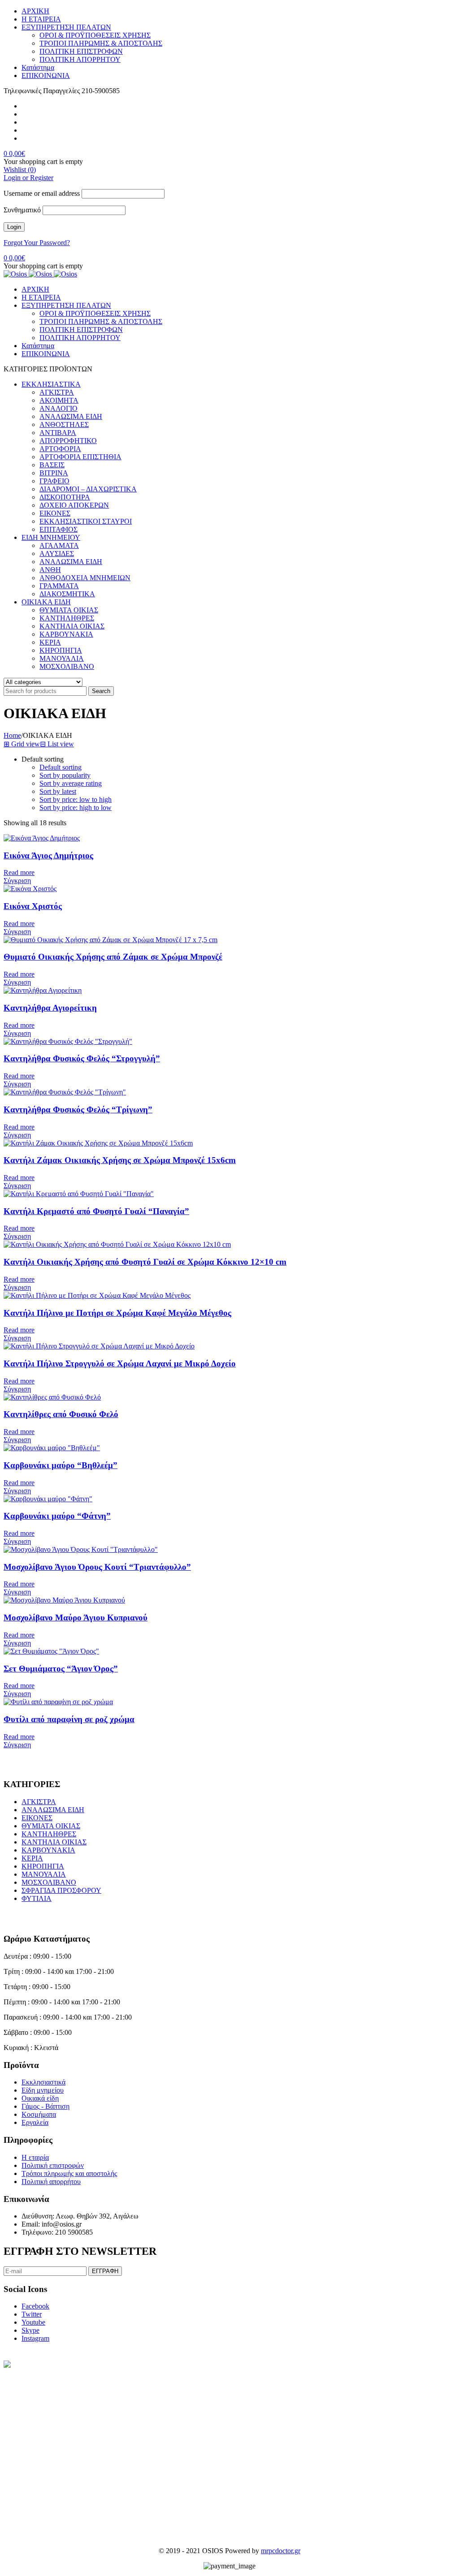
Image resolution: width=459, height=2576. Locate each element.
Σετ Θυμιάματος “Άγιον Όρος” (61, 1669)
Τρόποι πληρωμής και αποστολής (69, 2173)
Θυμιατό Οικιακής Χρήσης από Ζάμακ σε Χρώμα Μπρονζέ (113, 957)
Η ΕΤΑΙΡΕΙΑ (41, 19)
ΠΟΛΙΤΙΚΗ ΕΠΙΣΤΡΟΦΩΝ (81, 51)
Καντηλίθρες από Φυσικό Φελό (61, 1414)
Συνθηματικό (22, 210)
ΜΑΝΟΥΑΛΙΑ (44, 1874)
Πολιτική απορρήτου (51, 2182)
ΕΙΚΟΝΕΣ (37, 1818)
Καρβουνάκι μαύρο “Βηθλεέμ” (61, 1465)
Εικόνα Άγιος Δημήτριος (48, 855)
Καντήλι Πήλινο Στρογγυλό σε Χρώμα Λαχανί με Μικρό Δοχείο (120, 1363)
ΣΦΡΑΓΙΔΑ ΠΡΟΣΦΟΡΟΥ (61, 1890)
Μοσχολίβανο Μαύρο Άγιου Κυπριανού (76, 1618)
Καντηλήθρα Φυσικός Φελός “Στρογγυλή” (82, 1058)
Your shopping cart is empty (43, 162)
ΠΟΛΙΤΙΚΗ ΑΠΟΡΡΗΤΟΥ (80, 59)
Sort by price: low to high (76, 799)
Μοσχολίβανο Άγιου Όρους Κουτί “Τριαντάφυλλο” (97, 1567)
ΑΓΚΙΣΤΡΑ (39, 1802)
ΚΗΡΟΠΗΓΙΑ (43, 1866)
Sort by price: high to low (76, 808)
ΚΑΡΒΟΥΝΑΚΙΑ (48, 1850)
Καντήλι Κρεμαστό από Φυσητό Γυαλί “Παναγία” (96, 1211)
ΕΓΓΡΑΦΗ (105, 2271)
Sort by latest (58, 791)
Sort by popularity (65, 775)
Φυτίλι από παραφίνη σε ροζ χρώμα (69, 1719)
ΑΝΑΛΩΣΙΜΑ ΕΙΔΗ (53, 1810)
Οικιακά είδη (40, 2098)
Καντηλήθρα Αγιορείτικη (50, 1008)
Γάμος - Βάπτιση (45, 2106)
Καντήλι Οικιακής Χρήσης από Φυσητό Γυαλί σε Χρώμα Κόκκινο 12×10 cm (145, 1262)
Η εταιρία (35, 2157)
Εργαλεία (35, 2122)
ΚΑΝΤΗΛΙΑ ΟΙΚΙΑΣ (54, 1842)
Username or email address (42, 193)
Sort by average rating (71, 783)
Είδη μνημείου (43, 2090)
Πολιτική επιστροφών (53, 2165)
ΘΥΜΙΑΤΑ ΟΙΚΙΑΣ (51, 1826)
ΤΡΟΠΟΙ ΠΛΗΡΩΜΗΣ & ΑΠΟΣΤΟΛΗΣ (101, 43)
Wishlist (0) (20, 170)
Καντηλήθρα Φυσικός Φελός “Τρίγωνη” (78, 1109)
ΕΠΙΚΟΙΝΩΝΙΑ (46, 75)
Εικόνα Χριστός (33, 906)
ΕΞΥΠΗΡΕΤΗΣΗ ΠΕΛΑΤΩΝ (66, 27)
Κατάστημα (38, 67)
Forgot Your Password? (37, 243)
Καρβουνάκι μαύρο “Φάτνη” (57, 1516)
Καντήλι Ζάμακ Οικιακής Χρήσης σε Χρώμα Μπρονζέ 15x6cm (120, 1160)
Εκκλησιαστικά (43, 2082)
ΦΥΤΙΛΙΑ (37, 1898)
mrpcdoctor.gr (281, 2551)
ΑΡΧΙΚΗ (35, 11)
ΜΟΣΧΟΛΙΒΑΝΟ (49, 1882)
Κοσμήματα (39, 2114)
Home (12, 735)
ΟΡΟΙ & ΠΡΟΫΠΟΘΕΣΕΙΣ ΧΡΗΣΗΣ (95, 35)
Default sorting (61, 767)
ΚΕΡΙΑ (32, 1858)
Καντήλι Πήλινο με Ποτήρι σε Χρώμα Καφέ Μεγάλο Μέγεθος (117, 1313)
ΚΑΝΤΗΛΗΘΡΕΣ (49, 1834)
